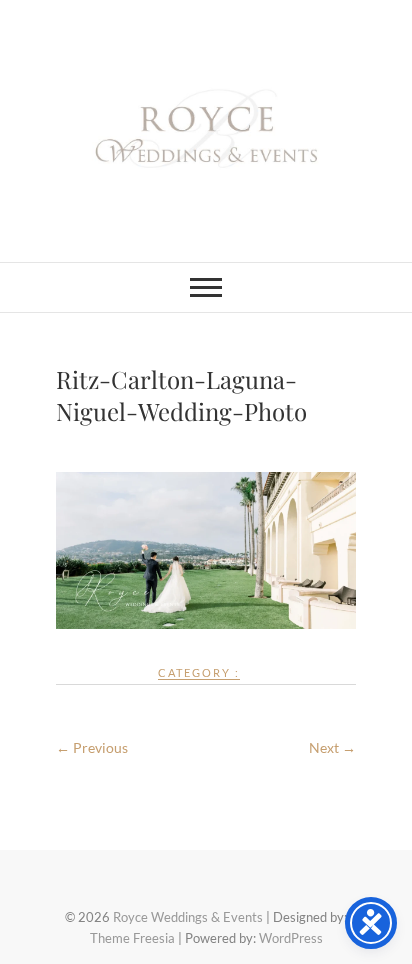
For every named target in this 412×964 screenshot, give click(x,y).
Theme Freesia (132, 938)
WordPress (291, 938)
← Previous (92, 747)
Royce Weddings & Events (188, 917)
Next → (332, 747)
